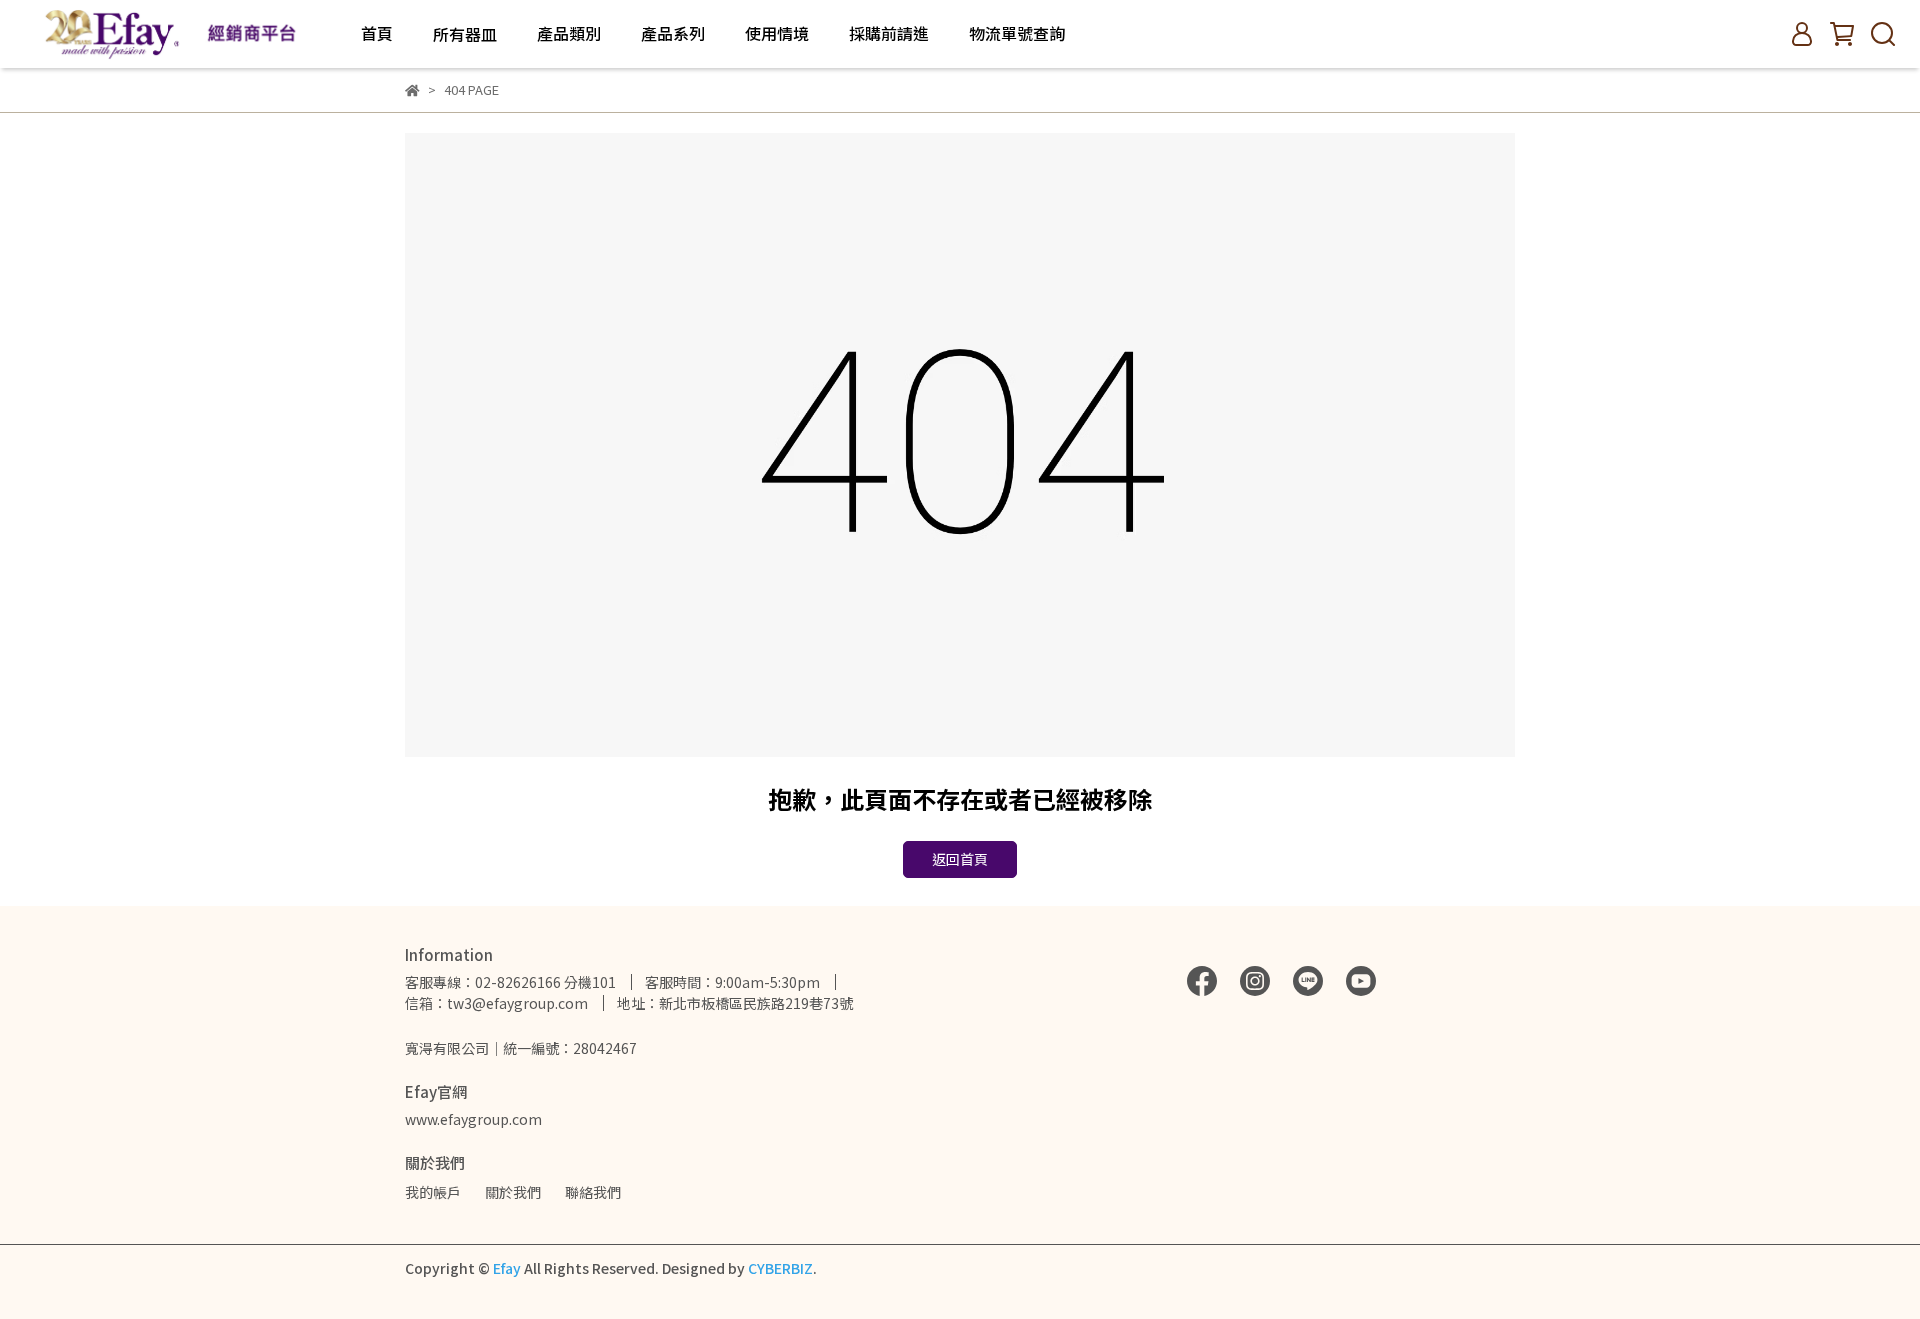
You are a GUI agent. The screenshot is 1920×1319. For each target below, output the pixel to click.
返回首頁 (960, 859)
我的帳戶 (433, 1192)
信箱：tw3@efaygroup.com (496, 1003)
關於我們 (513, 1192)
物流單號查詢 (1017, 33)
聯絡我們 (593, 1192)
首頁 (377, 33)
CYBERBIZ (780, 1268)
